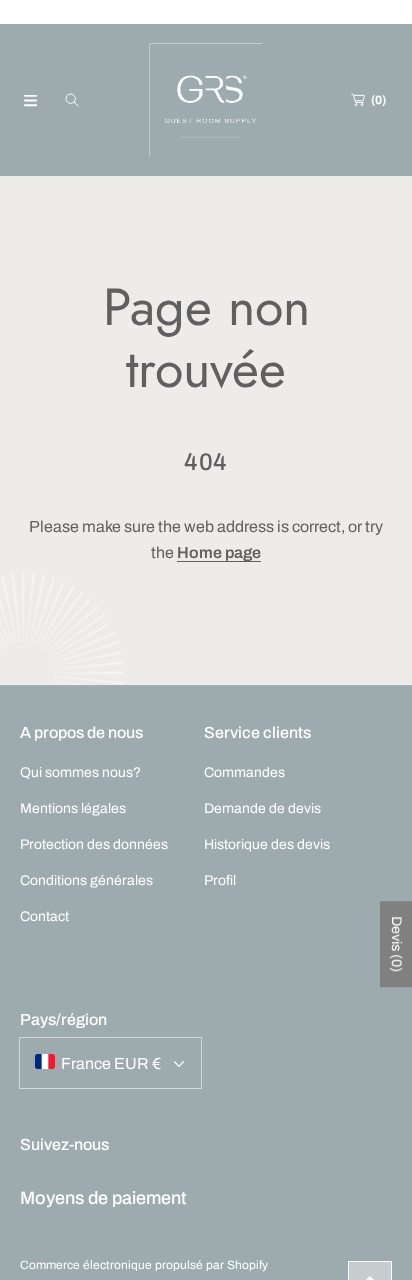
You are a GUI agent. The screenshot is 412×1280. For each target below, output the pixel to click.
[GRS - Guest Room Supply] (206, 100)
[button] (30, 100)
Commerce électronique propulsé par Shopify (144, 1265)
